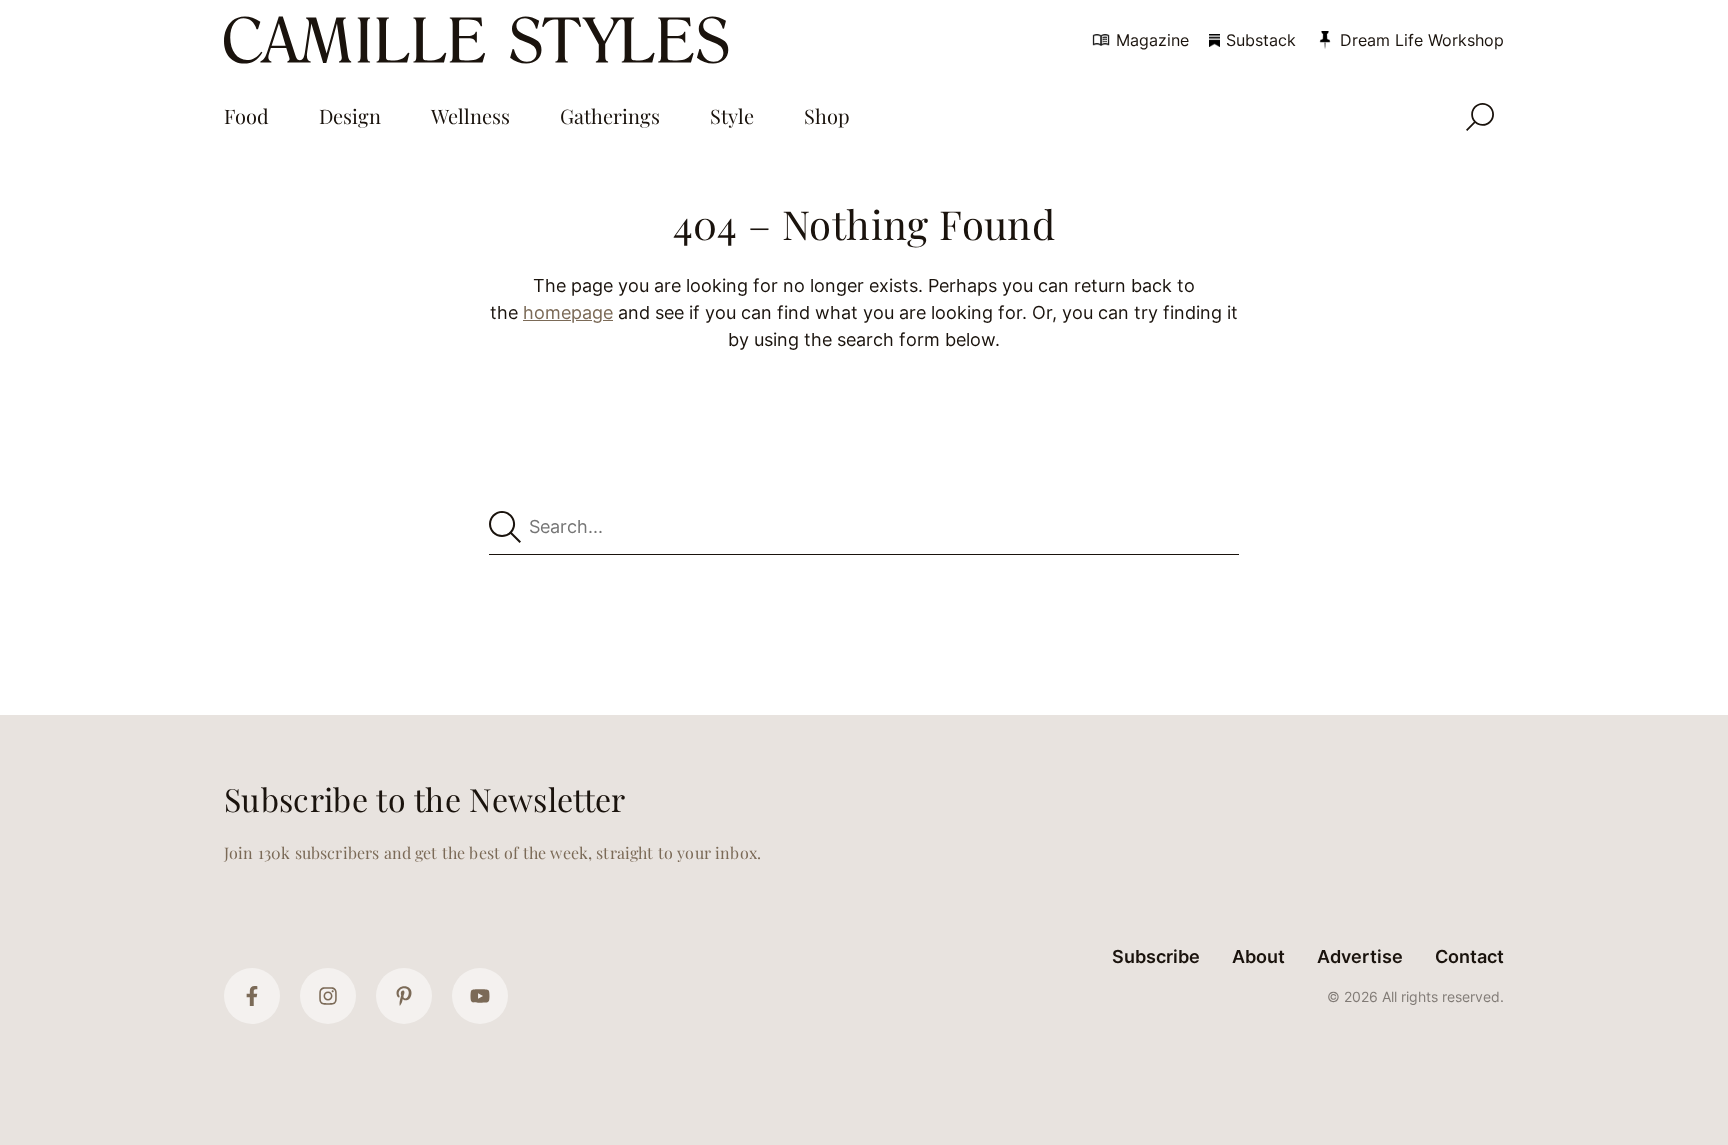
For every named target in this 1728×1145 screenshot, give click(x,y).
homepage (568, 312)
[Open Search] (1480, 117)
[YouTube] (480, 996)
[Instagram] (328, 996)
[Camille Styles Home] (480, 40)
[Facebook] (252, 996)
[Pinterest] (404, 996)
